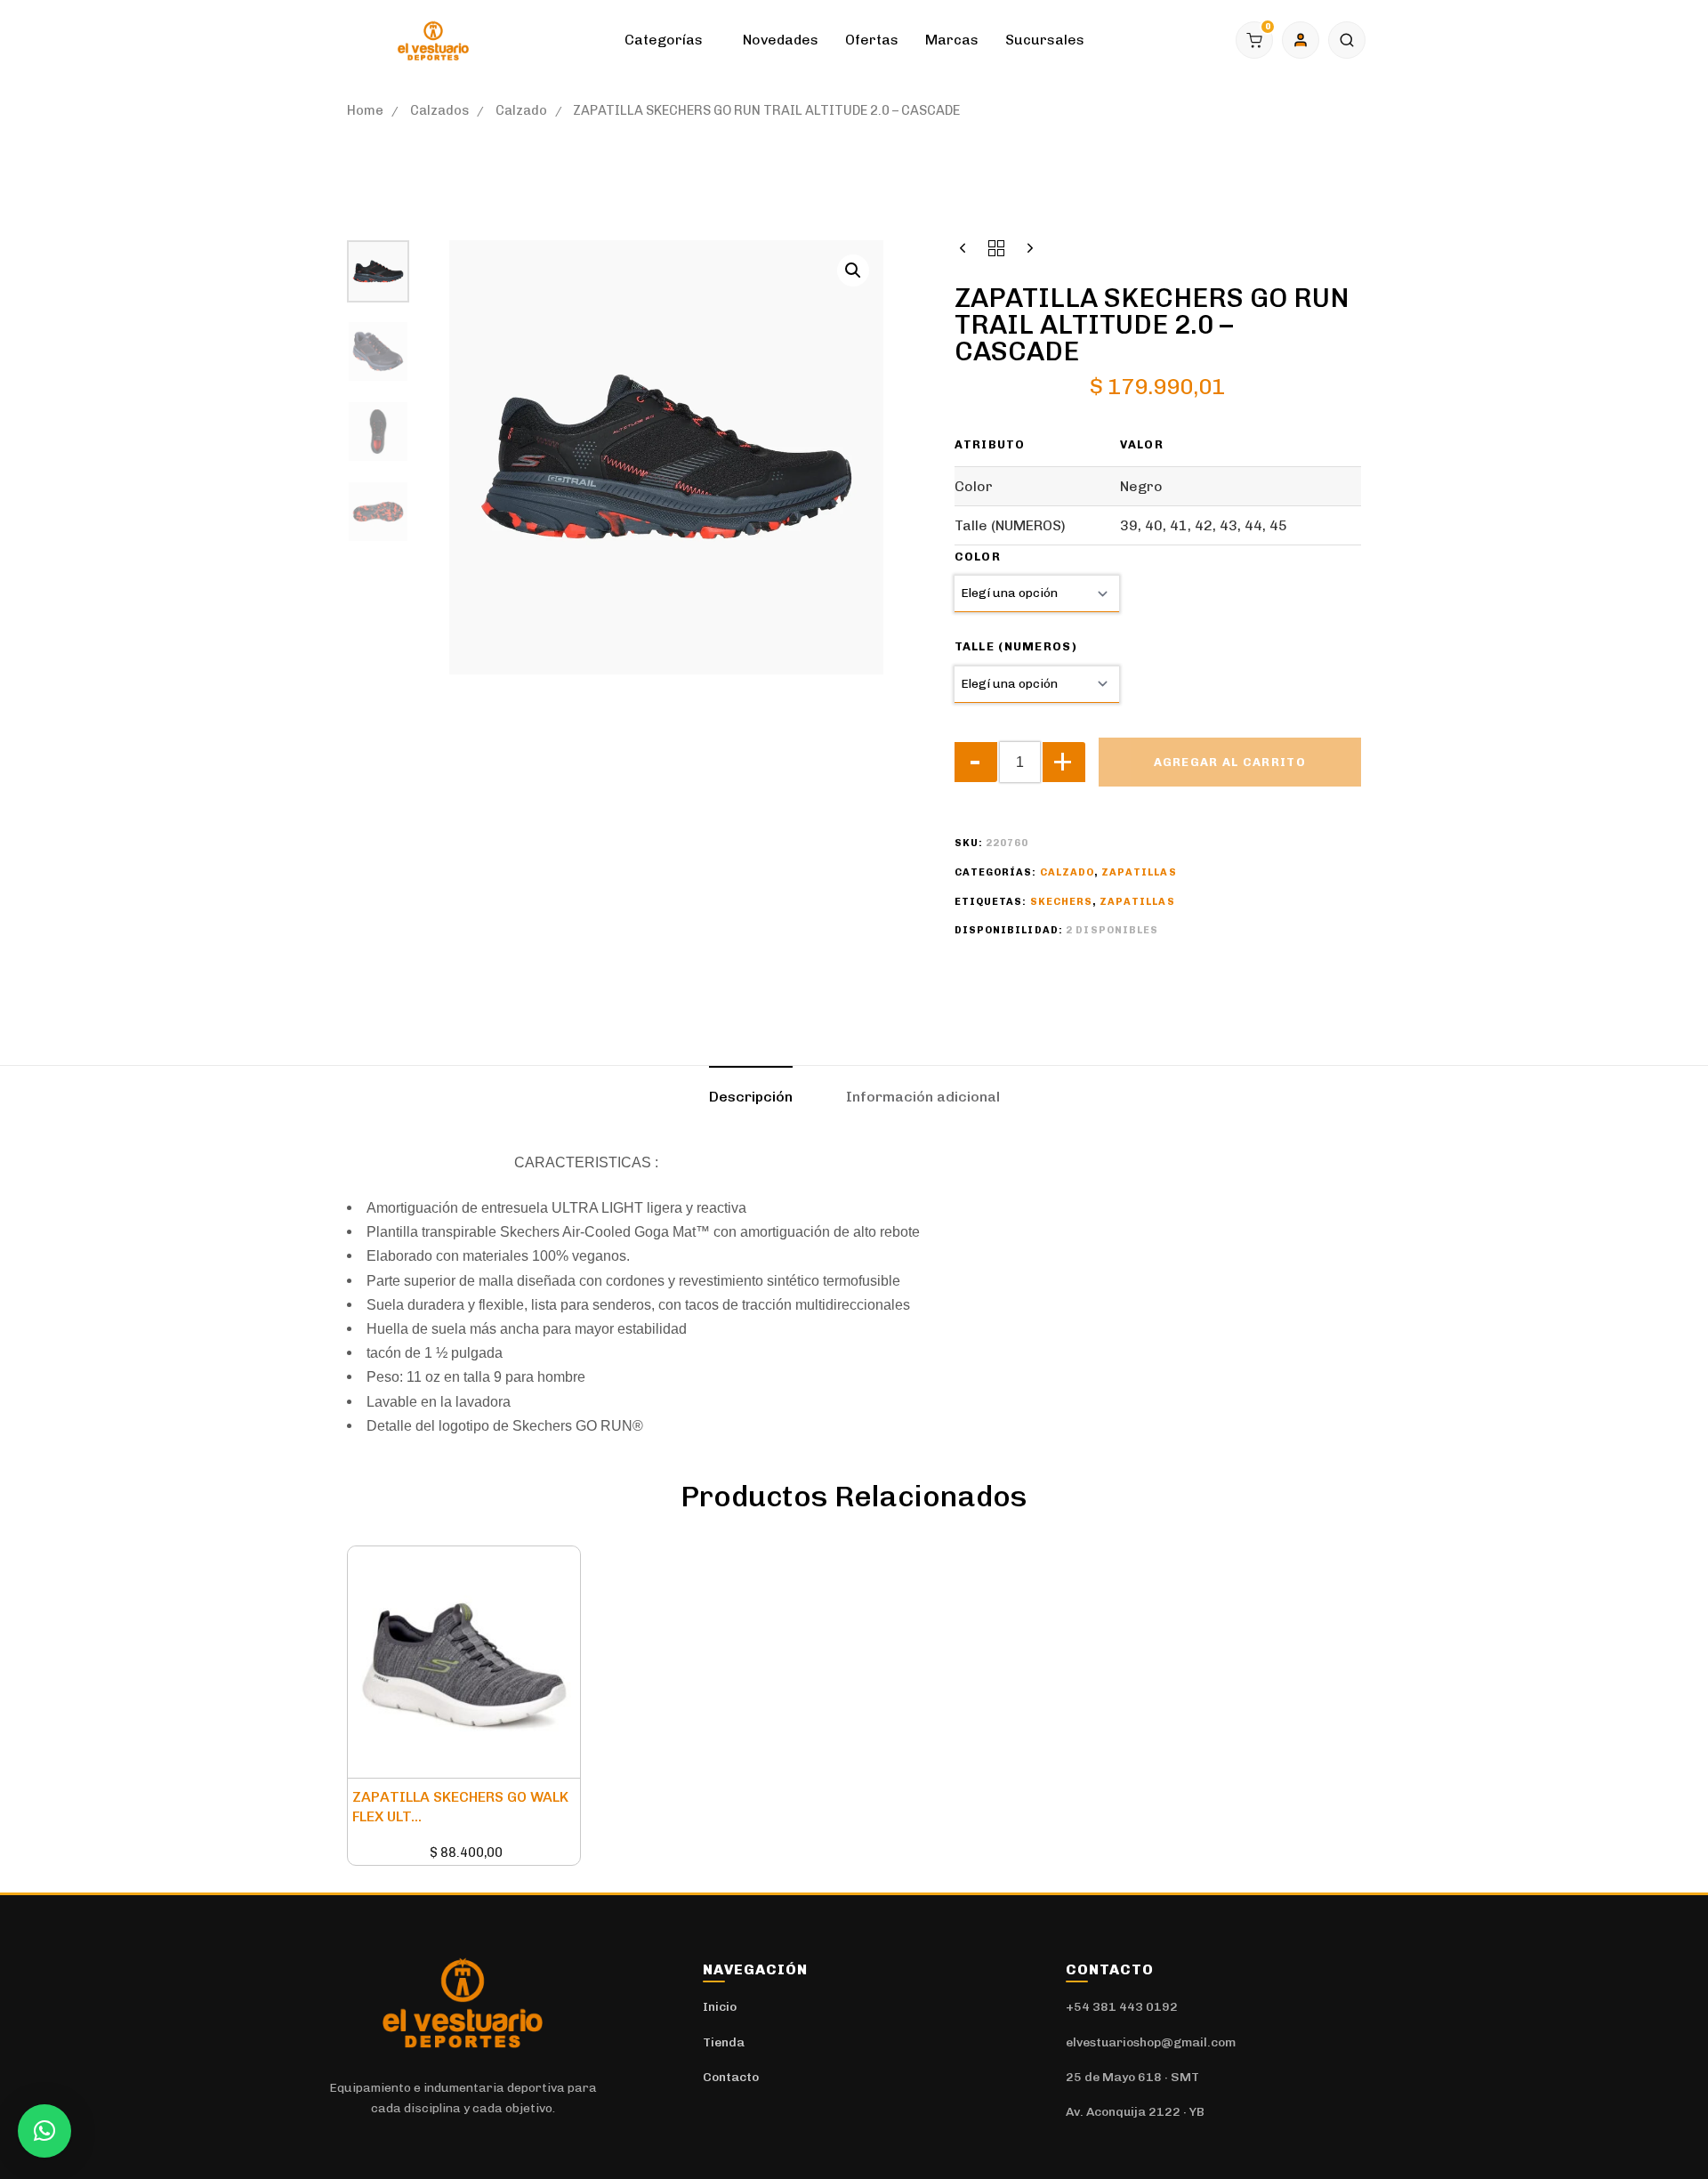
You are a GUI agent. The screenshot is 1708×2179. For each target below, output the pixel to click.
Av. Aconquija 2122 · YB (1135, 2112)
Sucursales (1045, 40)
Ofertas (872, 40)
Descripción (751, 1097)
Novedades (781, 40)
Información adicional (923, 1097)
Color (978, 557)
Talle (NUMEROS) (1016, 646)
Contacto (731, 2077)
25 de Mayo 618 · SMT (1132, 2077)
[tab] (751, 1097)
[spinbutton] (1020, 762)
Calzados (439, 110)
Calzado (521, 110)
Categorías (664, 40)
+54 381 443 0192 (1122, 2007)
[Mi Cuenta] (1301, 40)
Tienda (724, 2042)
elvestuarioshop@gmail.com (1151, 2042)
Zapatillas (1139, 872)
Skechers (1062, 902)
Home (365, 110)
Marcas (952, 40)
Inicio (720, 2007)
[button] (1347, 40)
